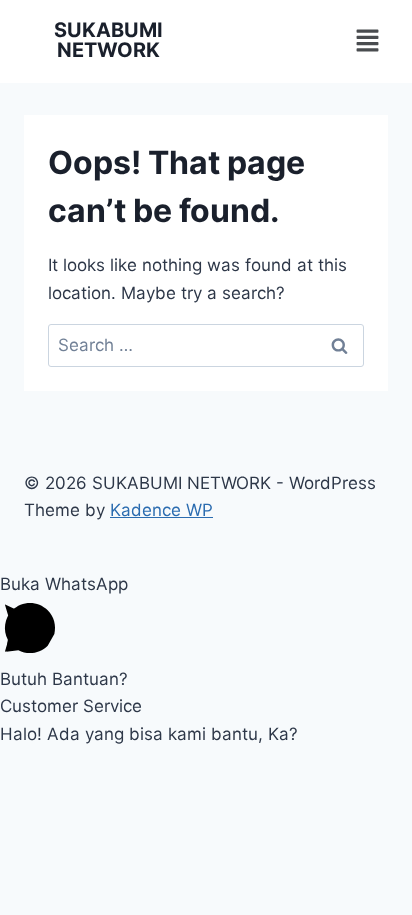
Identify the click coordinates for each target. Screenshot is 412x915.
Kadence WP (161, 510)
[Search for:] (206, 345)
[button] (368, 41)
